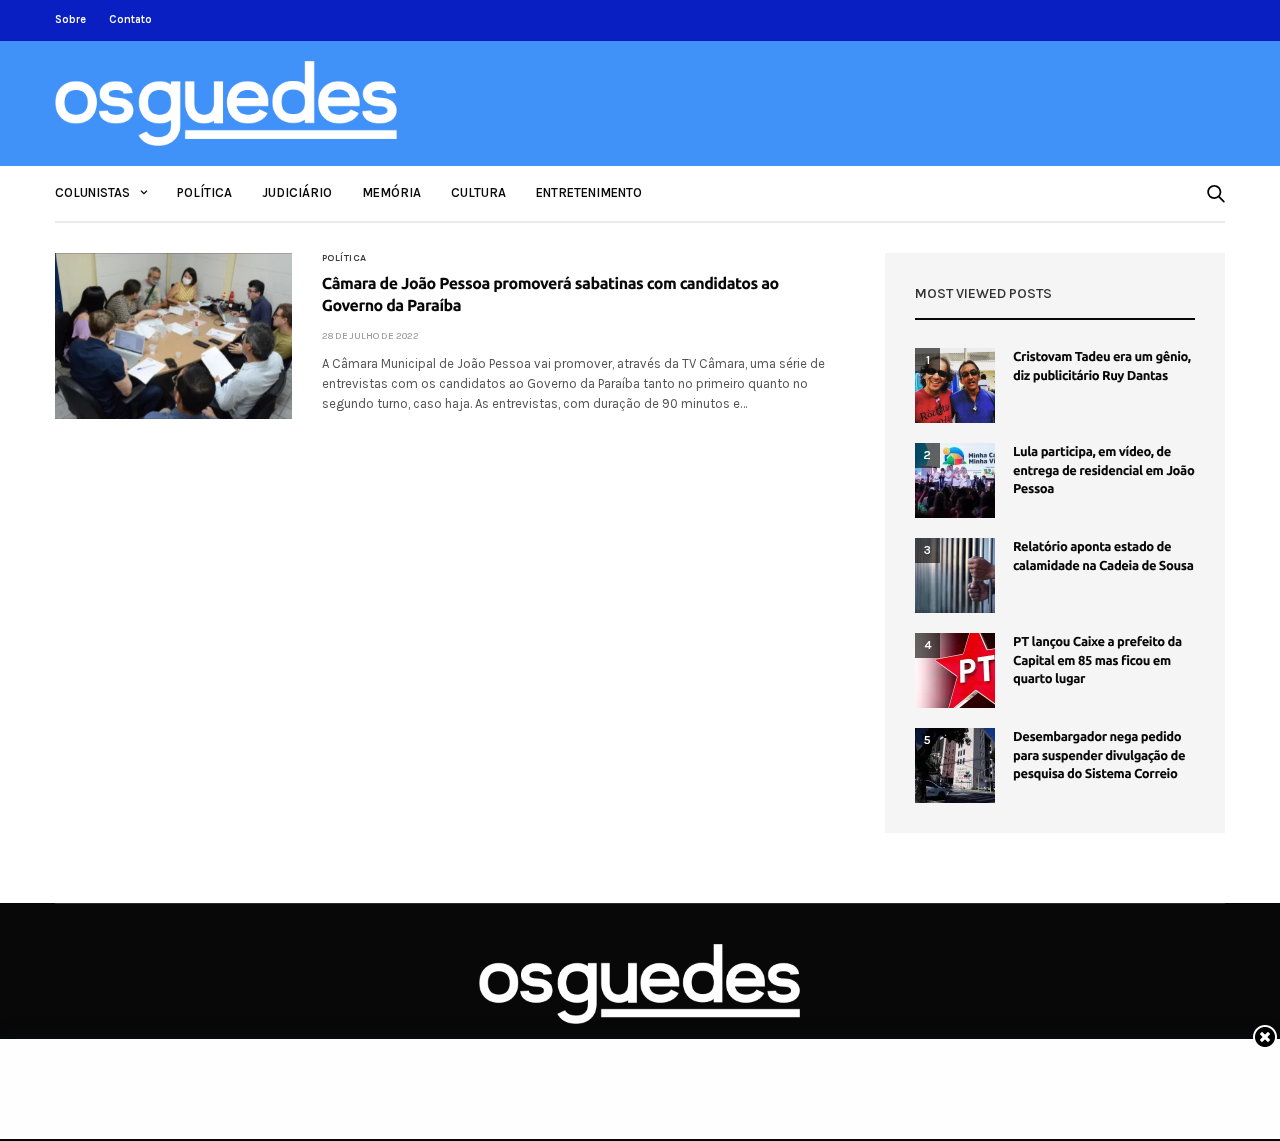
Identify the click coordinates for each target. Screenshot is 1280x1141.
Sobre (70, 19)
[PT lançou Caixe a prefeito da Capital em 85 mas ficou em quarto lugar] (955, 670)
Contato (130, 19)
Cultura (478, 192)
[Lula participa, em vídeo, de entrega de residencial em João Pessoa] (955, 480)
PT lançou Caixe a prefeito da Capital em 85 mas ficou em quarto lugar (1097, 660)
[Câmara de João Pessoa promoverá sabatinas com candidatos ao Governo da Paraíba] (173, 336)
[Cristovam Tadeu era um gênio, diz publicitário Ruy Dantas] (955, 385)
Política (204, 192)
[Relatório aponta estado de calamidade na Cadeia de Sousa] (955, 575)
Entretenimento (589, 192)
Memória (391, 192)
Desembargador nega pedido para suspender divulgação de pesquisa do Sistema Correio (1099, 755)
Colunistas (92, 192)
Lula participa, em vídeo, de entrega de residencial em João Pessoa (1103, 470)
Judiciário (297, 192)
